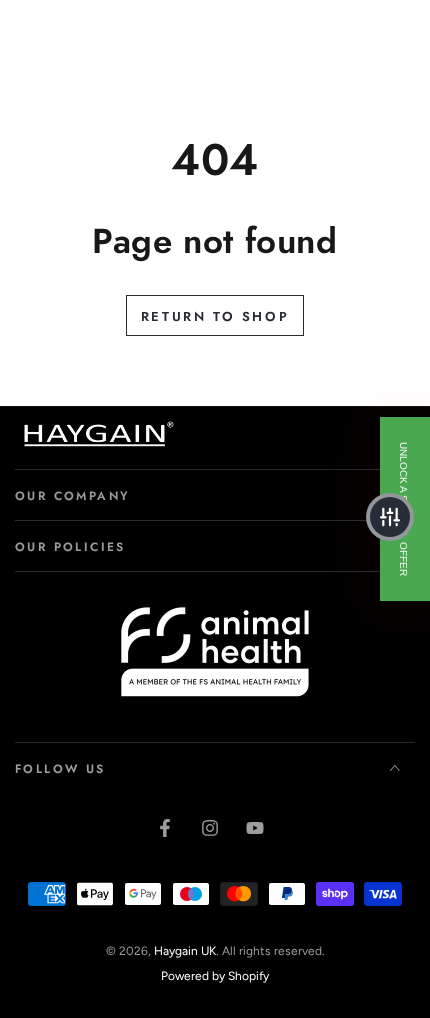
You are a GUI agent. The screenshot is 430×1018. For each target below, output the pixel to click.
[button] (390, 517)
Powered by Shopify (215, 976)
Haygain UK (185, 951)
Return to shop (215, 316)
